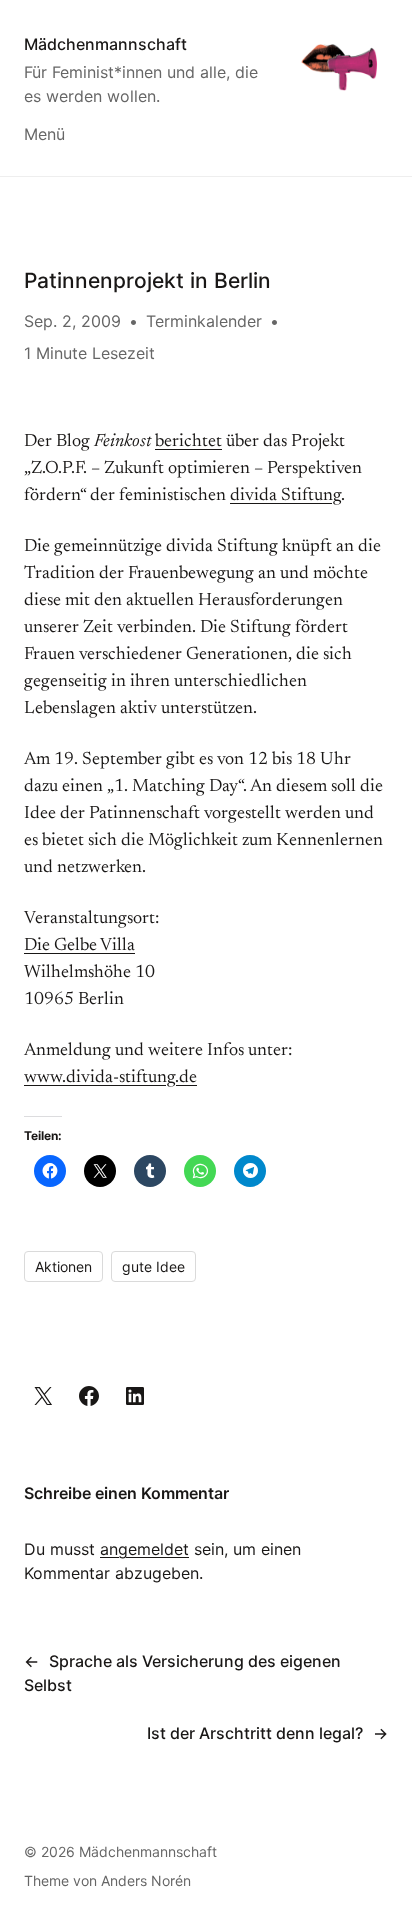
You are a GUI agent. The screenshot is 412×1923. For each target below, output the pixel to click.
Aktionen (63, 1266)
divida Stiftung (285, 496)
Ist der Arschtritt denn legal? (255, 1733)
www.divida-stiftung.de (110, 1078)
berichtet (188, 442)
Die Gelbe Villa (79, 946)
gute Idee (153, 1266)
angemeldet (144, 1549)
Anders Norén (146, 1880)
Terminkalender (204, 321)
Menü (44, 134)
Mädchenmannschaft (105, 44)
